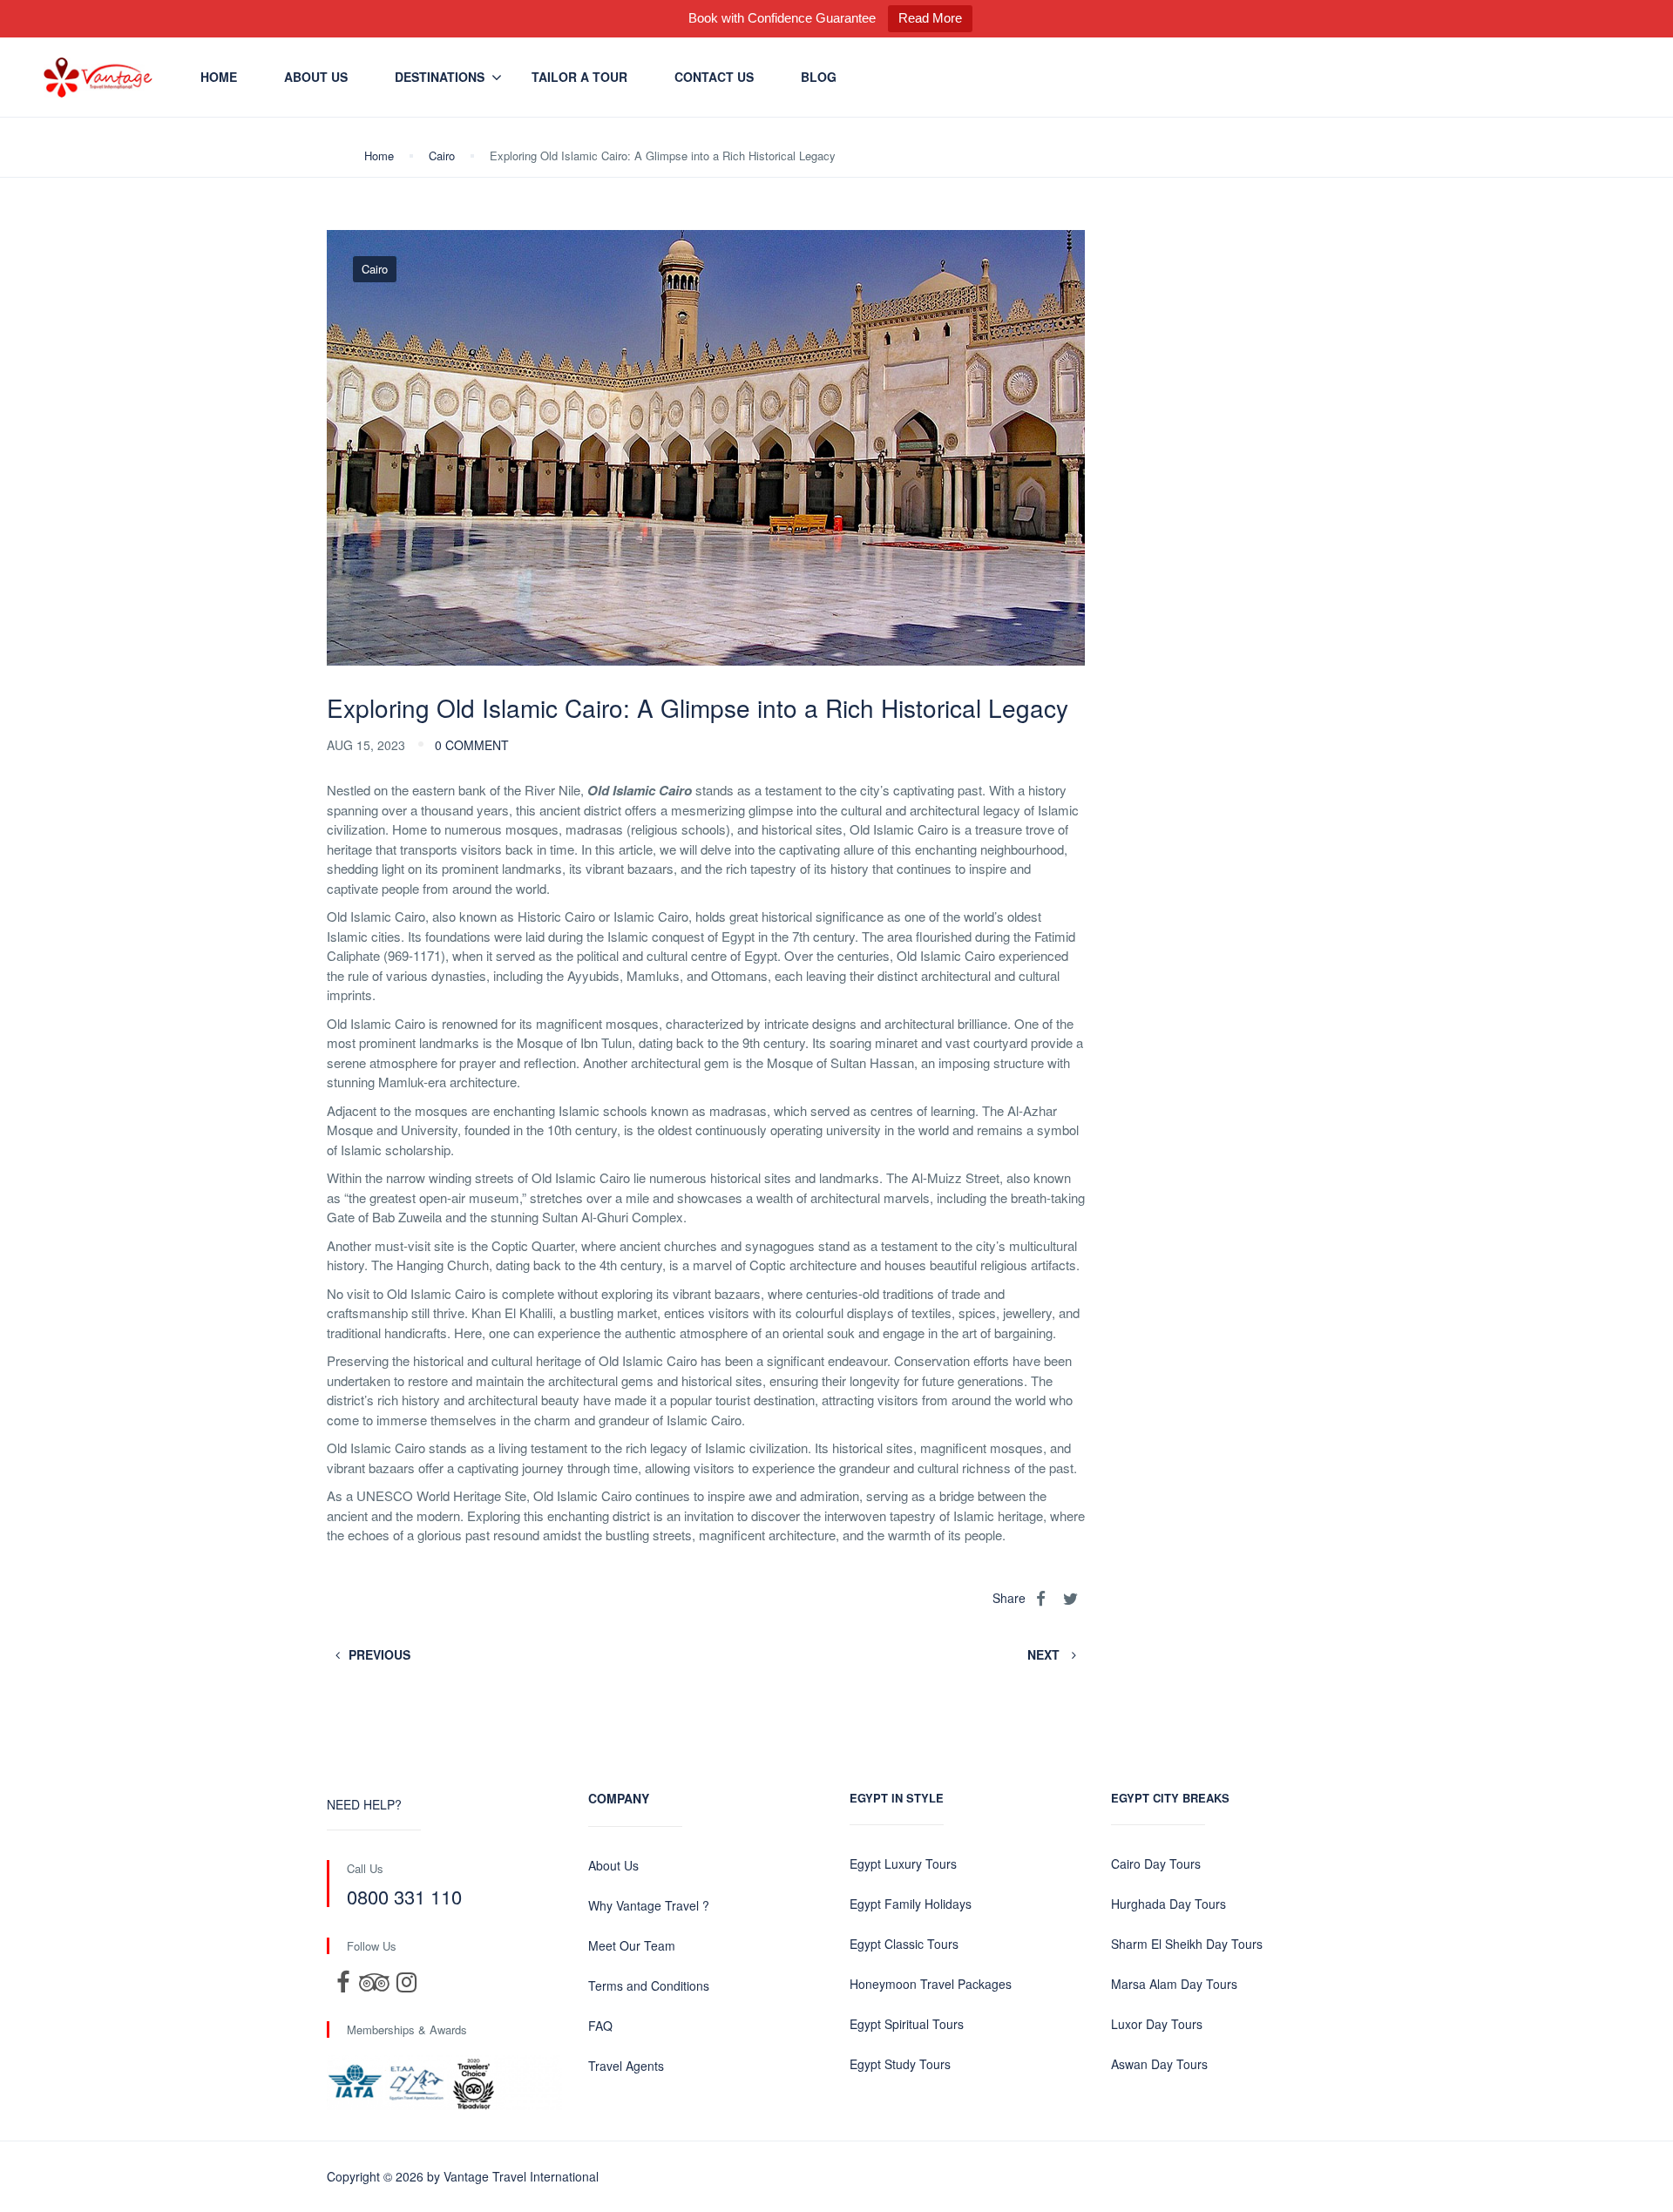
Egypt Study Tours (900, 2064)
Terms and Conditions (649, 1985)
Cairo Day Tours (1156, 1864)
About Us (316, 77)
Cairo (442, 156)
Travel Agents (626, 2066)
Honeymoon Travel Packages (931, 1984)
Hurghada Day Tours (1168, 1904)
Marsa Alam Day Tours (1174, 1984)
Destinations (440, 77)
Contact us (714, 77)
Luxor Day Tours (1157, 2024)
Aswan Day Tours (1159, 2064)
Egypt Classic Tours (904, 1944)
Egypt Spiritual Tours (907, 2024)
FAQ (600, 2026)
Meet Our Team (632, 1945)
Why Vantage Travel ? (649, 1905)
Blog (819, 77)
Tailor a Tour (579, 77)
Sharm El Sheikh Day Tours (1187, 1944)
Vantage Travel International (521, 2176)
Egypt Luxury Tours (903, 1864)
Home (219, 77)
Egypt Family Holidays (911, 1904)
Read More (930, 18)
